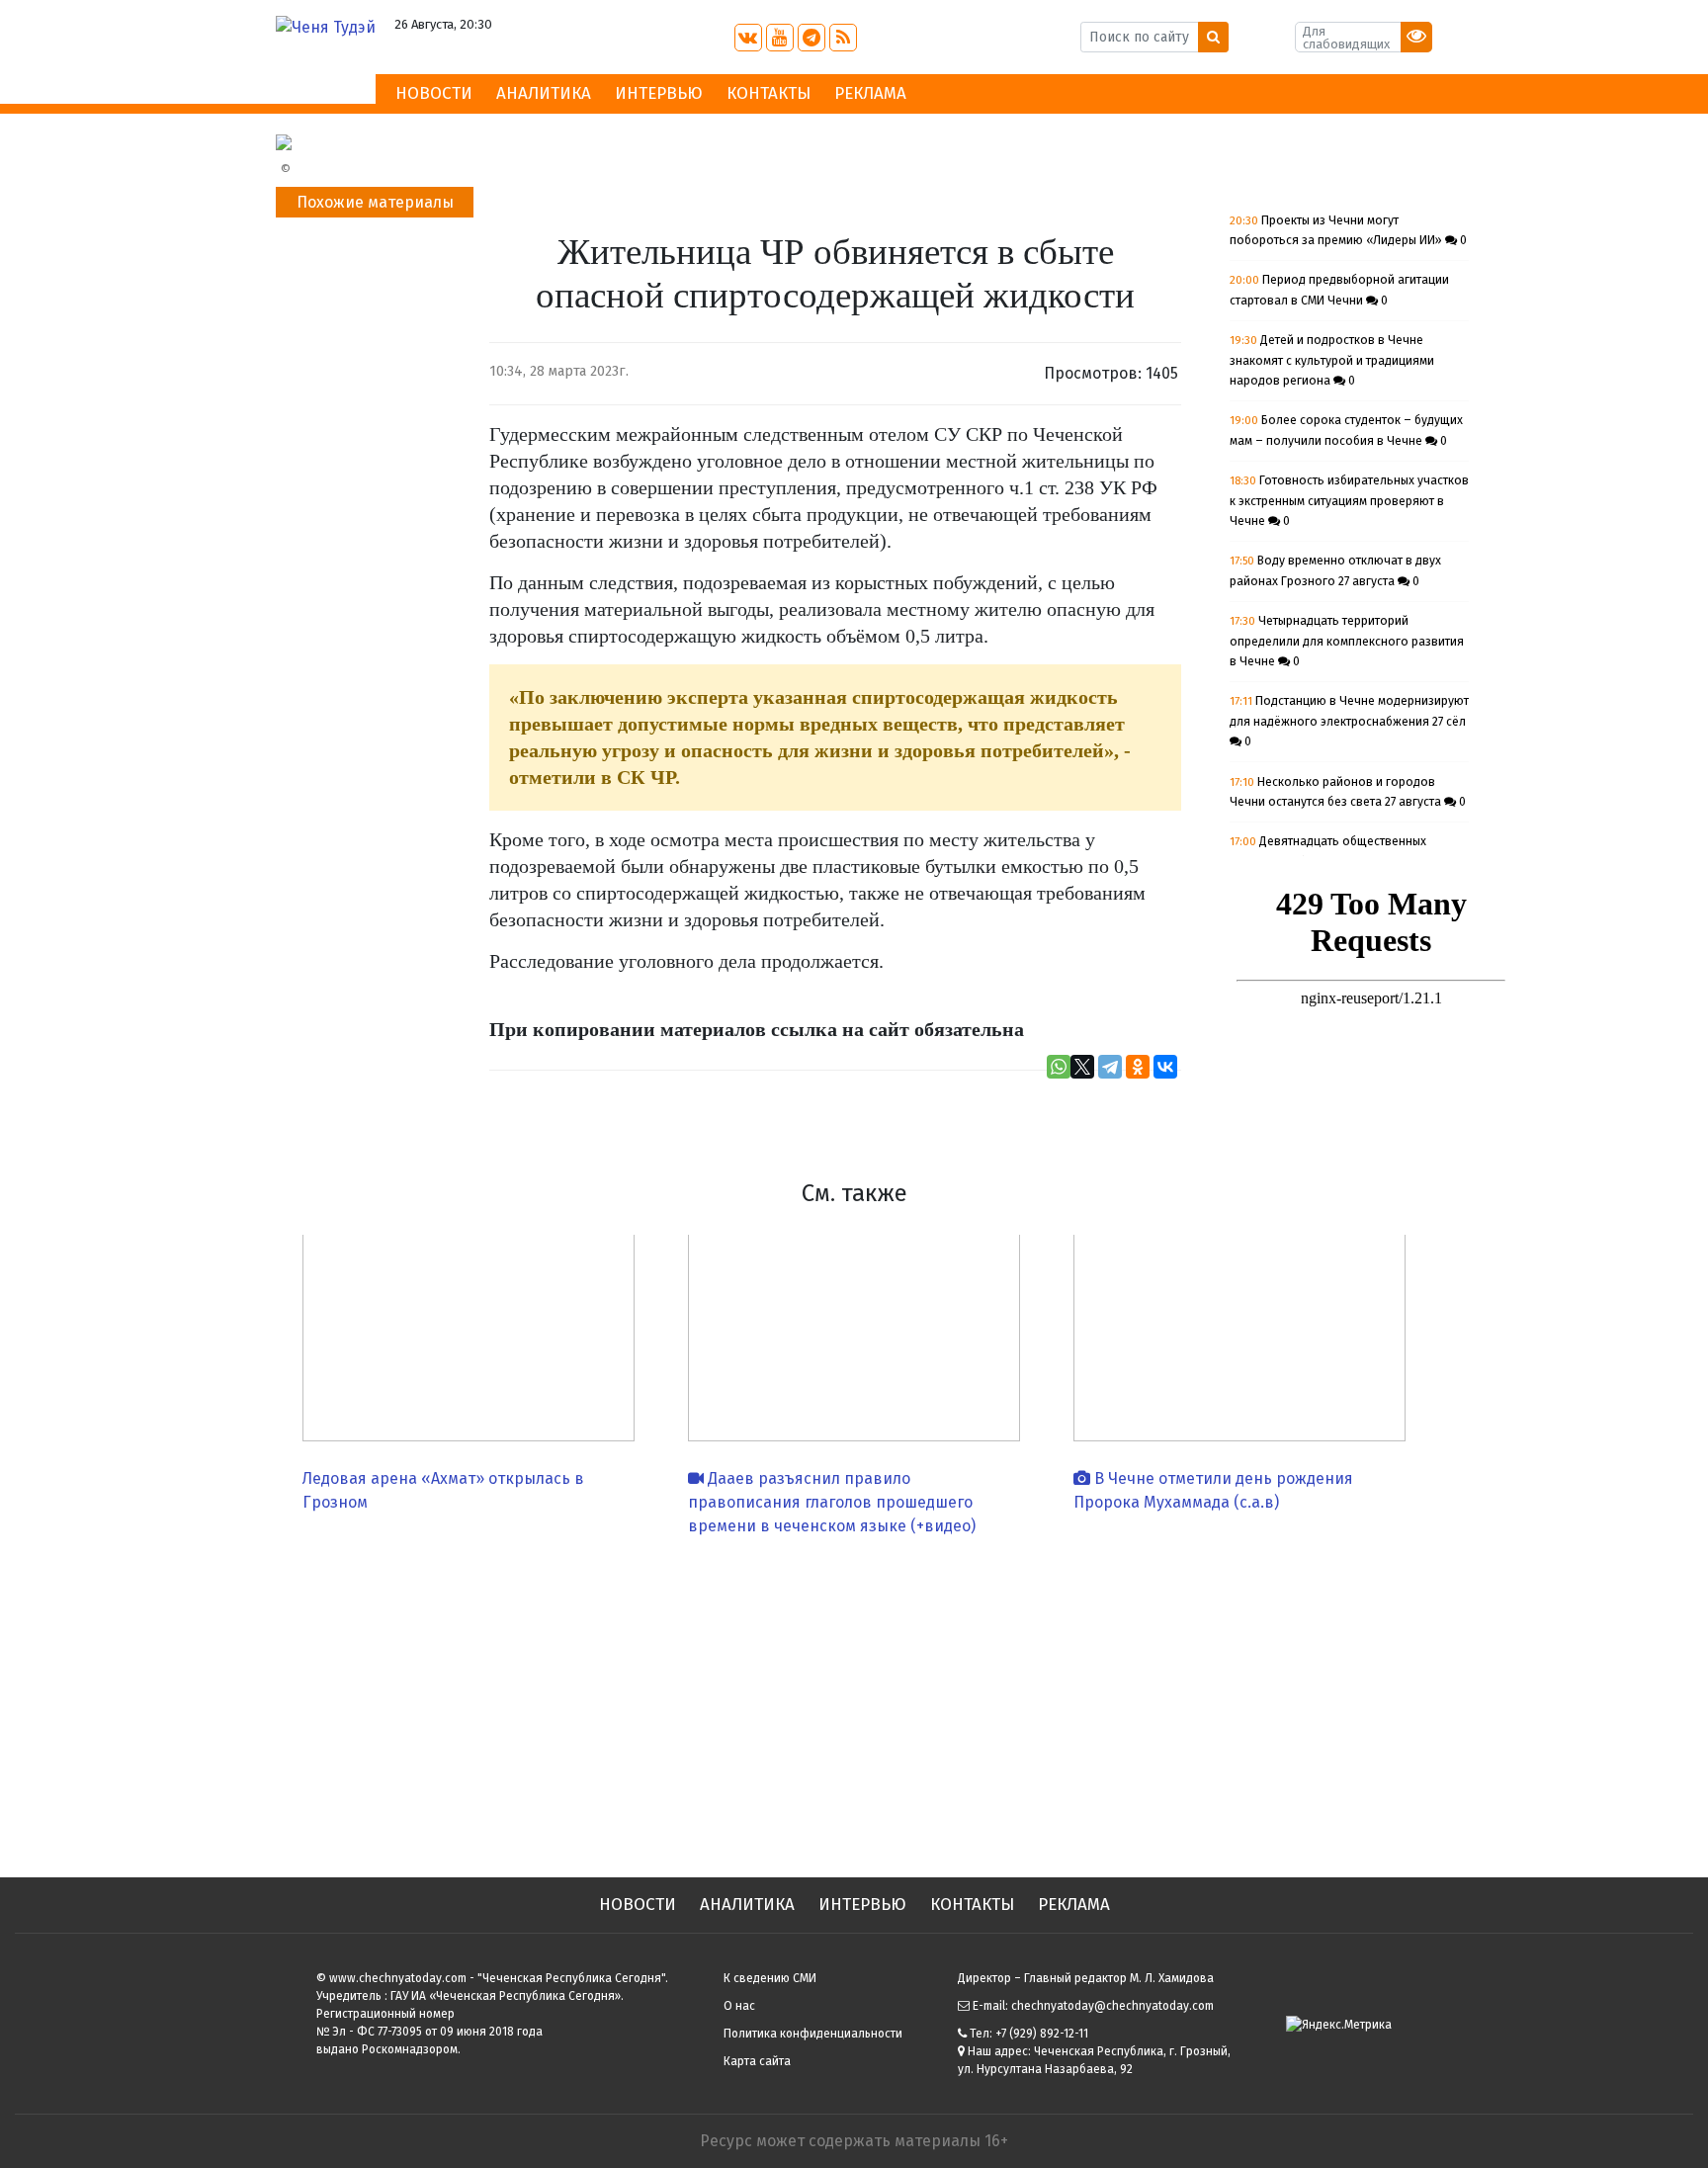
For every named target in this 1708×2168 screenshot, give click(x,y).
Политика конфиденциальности (813, 2034)
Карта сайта (757, 2061)
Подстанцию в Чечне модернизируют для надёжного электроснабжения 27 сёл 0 (1349, 721)
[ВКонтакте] (1165, 1067)
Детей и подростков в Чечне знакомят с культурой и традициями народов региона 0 (1332, 360)
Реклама (870, 93)
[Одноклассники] (1138, 1067)
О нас (739, 2006)
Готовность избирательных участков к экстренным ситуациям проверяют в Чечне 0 (1349, 501)
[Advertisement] (854, 1699)
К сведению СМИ (770, 1978)
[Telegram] (1110, 1067)
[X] (1082, 1067)
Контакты (769, 93)
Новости (434, 93)
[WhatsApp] (1059, 1067)
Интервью (659, 93)
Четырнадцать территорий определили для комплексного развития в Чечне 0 (1347, 641)
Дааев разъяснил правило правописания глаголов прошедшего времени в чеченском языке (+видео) (832, 1502)
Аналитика (544, 93)
